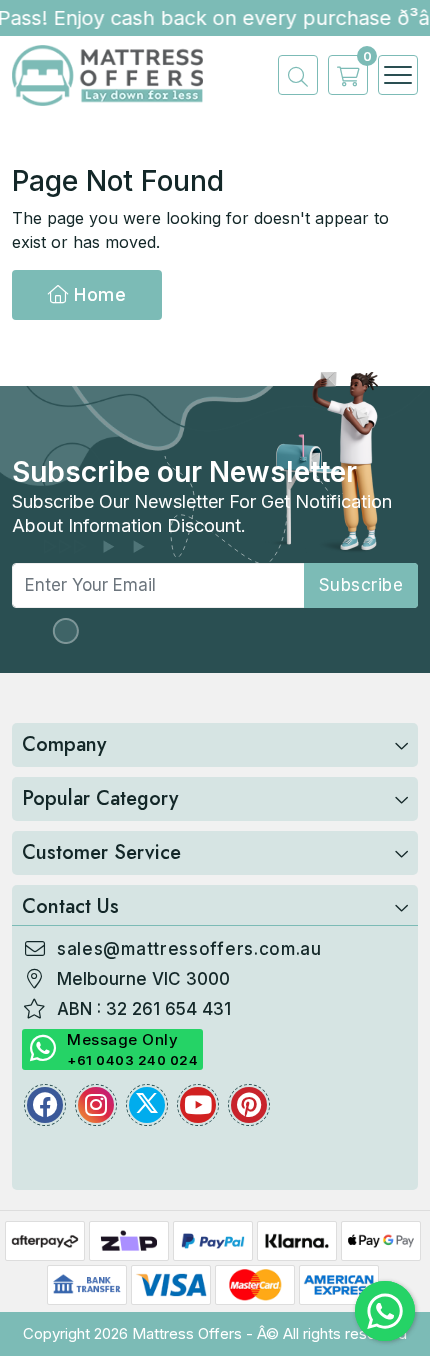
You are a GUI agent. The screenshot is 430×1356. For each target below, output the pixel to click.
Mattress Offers (187, 1333)
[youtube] (198, 1105)
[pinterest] (249, 1105)
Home (98, 294)
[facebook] (45, 1105)
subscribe (361, 585)
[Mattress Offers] (107, 74)
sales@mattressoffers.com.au (189, 949)
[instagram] (96, 1105)
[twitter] (147, 1105)
